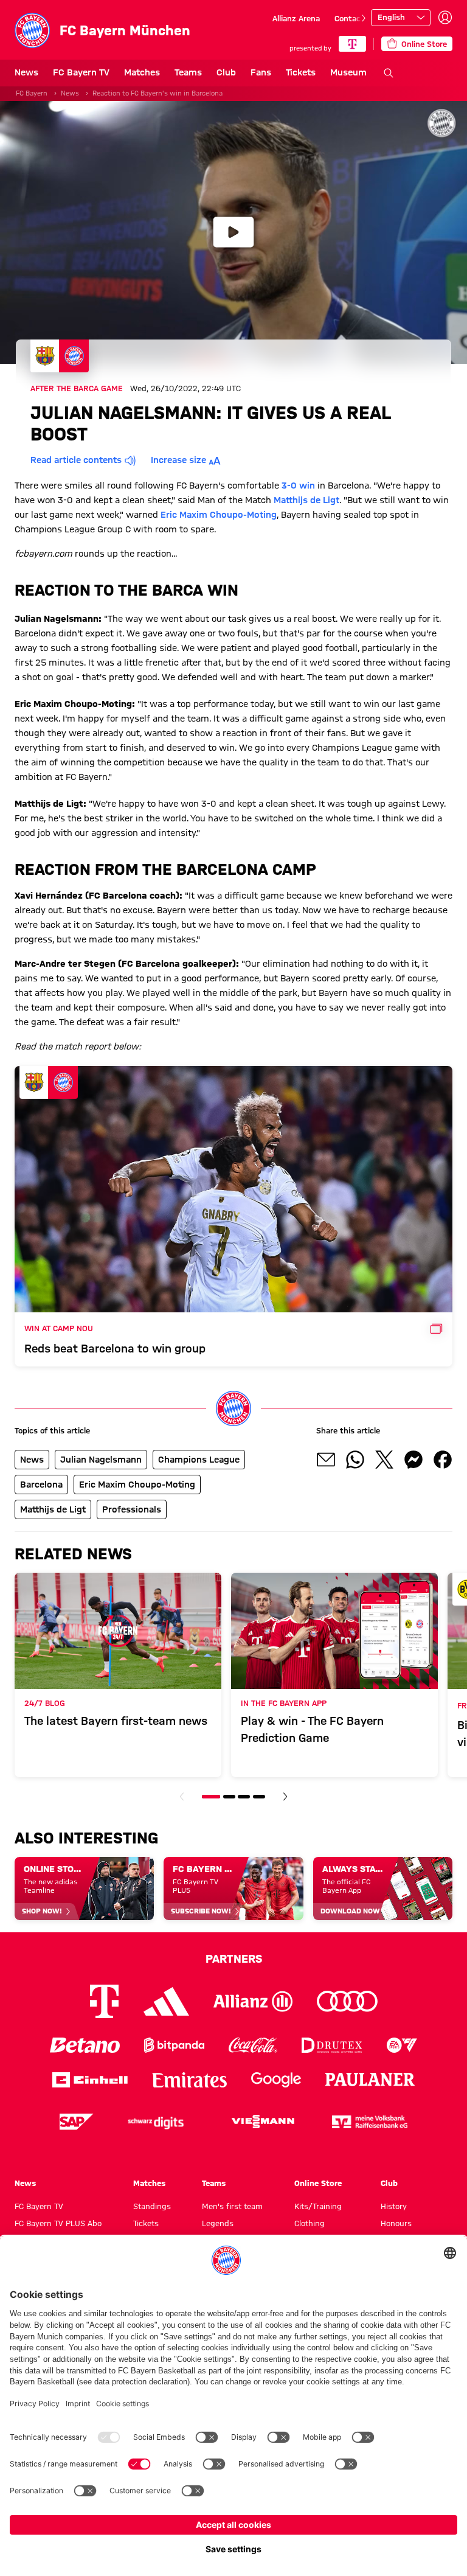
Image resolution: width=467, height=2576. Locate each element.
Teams (188, 72)
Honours (396, 2223)
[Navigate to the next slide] (364, 18)
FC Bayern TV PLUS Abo (58, 2223)
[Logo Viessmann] (263, 2122)
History (394, 2206)
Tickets (301, 72)
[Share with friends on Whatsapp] (355, 1460)
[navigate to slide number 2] (229, 1797)
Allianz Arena (296, 18)
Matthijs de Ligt (306, 500)
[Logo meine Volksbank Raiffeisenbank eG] (370, 2122)
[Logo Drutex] (332, 2045)
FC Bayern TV (81, 72)
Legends (218, 2223)
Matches (142, 72)
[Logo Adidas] (166, 2001)
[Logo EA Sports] (402, 2045)
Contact (349, 18)
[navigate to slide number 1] (211, 1797)
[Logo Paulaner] (370, 2080)
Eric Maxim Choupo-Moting (219, 515)
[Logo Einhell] (90, 2080)
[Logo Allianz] (253, 2001)
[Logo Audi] (347, 2001)
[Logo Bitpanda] (174, 2045)
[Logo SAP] (77, 2122)
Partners (234, 1958)
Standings (152, 2206)
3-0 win (298, 486)
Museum (348, 72)
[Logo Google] (276, 2080)
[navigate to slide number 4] (259, 1797)
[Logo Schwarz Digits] (156, 2122)
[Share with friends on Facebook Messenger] (413, 1460)
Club (226, 72)
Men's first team (232, 2206)
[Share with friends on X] (384, 1460)
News (26, 72)
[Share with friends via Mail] (326, 1460)
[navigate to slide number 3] (244, 1797)
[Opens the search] (389, 73)
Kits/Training (318, 2206)
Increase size (178, 460)
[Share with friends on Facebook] (443, 1460)
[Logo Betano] (85, 2045)
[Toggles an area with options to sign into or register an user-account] (445, 18)
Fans (261, 72)
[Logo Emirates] (189, 2080)
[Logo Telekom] (104, 2001)
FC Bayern (32, 93)
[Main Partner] (352, 44)
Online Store (318, 2183)
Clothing (310, 2223)
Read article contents (76, 460)
